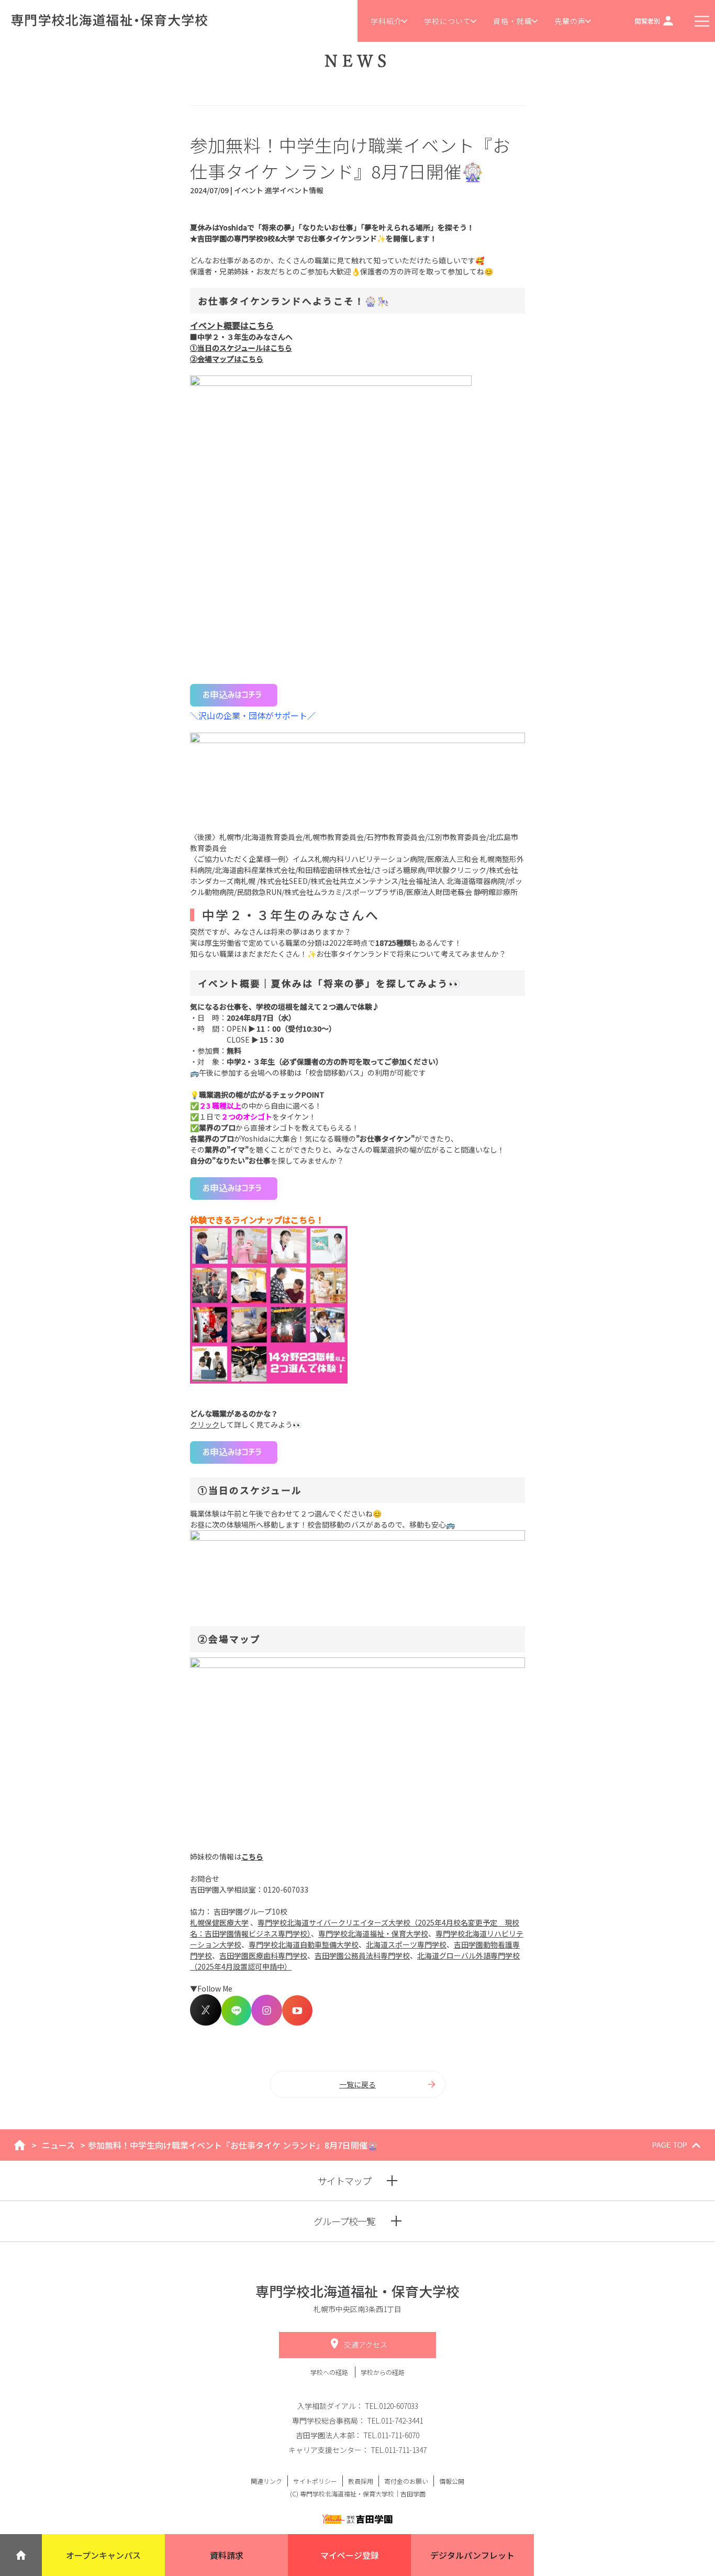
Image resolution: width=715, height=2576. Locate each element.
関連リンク (266, 2481)
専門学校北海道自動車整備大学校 (304, 1944)
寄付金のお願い (406, 2481)
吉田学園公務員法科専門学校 (362, 1955)
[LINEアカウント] (236, 2022)
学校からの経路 (383, 2372)
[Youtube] (297, 2022)
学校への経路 (330, 2372)
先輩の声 (570, 21)
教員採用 (361, 2481)
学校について (448, 21)
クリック (205, 1424)
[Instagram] (267, 2022)
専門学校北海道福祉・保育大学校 (373, 1933)
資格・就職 (513, 21)
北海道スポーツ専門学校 (406, 1944)
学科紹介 (386, 21)
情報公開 (452, 2481)
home (20, 2145)
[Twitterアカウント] (206, 2022)
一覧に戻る (357, 2084)
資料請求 (227, 2555)
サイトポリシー (315, 2481)
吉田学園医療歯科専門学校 (263, 1955)
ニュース (58, 2145)
